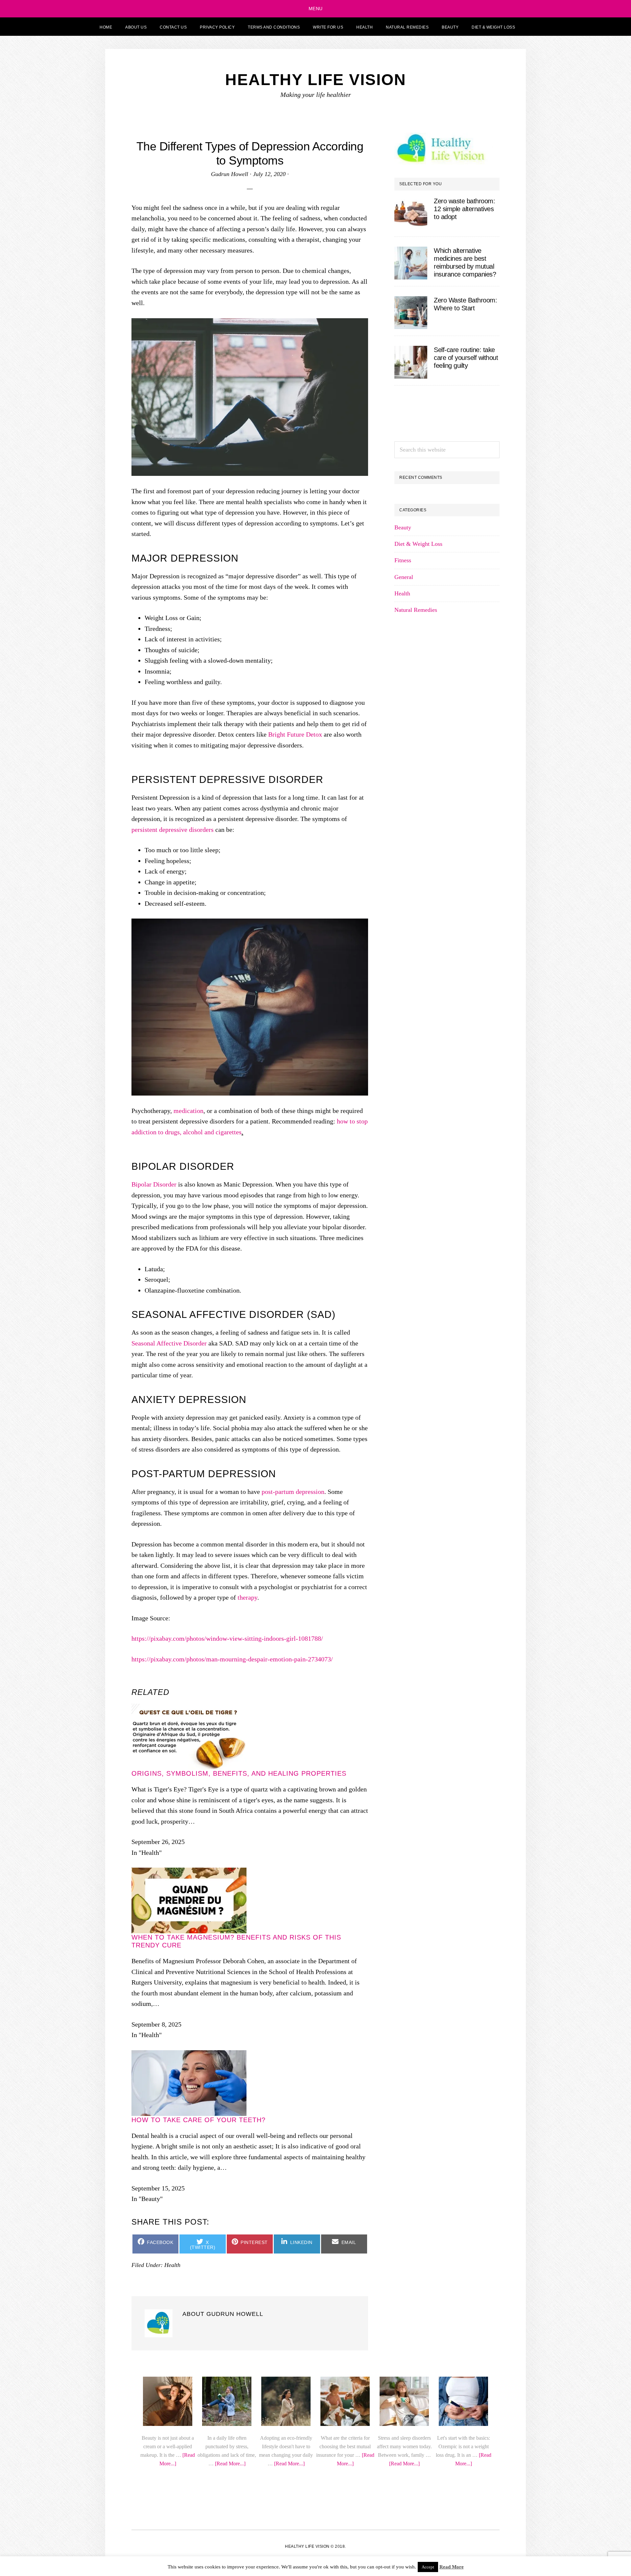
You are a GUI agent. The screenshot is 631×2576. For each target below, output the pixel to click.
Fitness (403, 1040)
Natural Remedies (416, 1089)
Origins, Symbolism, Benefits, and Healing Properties (239, 2331)
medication (188, 1342)
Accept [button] (428, 2567)
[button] (530, 27)
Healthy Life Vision (316, 80)
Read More (452, 2567)
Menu (316, 9)
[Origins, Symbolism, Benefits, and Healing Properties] (189, 2267)
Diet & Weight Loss (418, 1023)
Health (402, 1073)
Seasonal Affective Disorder (169, 1652)
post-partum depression (293, 1800)
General (404, 1056)
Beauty (403, 1007)
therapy (247, 1906)
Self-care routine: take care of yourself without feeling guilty (466, 358)
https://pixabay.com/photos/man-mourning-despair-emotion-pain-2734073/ (232, 1967)
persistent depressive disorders (173, 1061)
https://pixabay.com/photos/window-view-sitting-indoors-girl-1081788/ (227, 1947)
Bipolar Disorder (154, 1493)
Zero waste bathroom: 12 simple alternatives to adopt (464, 209)
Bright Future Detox (295, 867)
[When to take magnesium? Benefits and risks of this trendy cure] (189, 2431)
